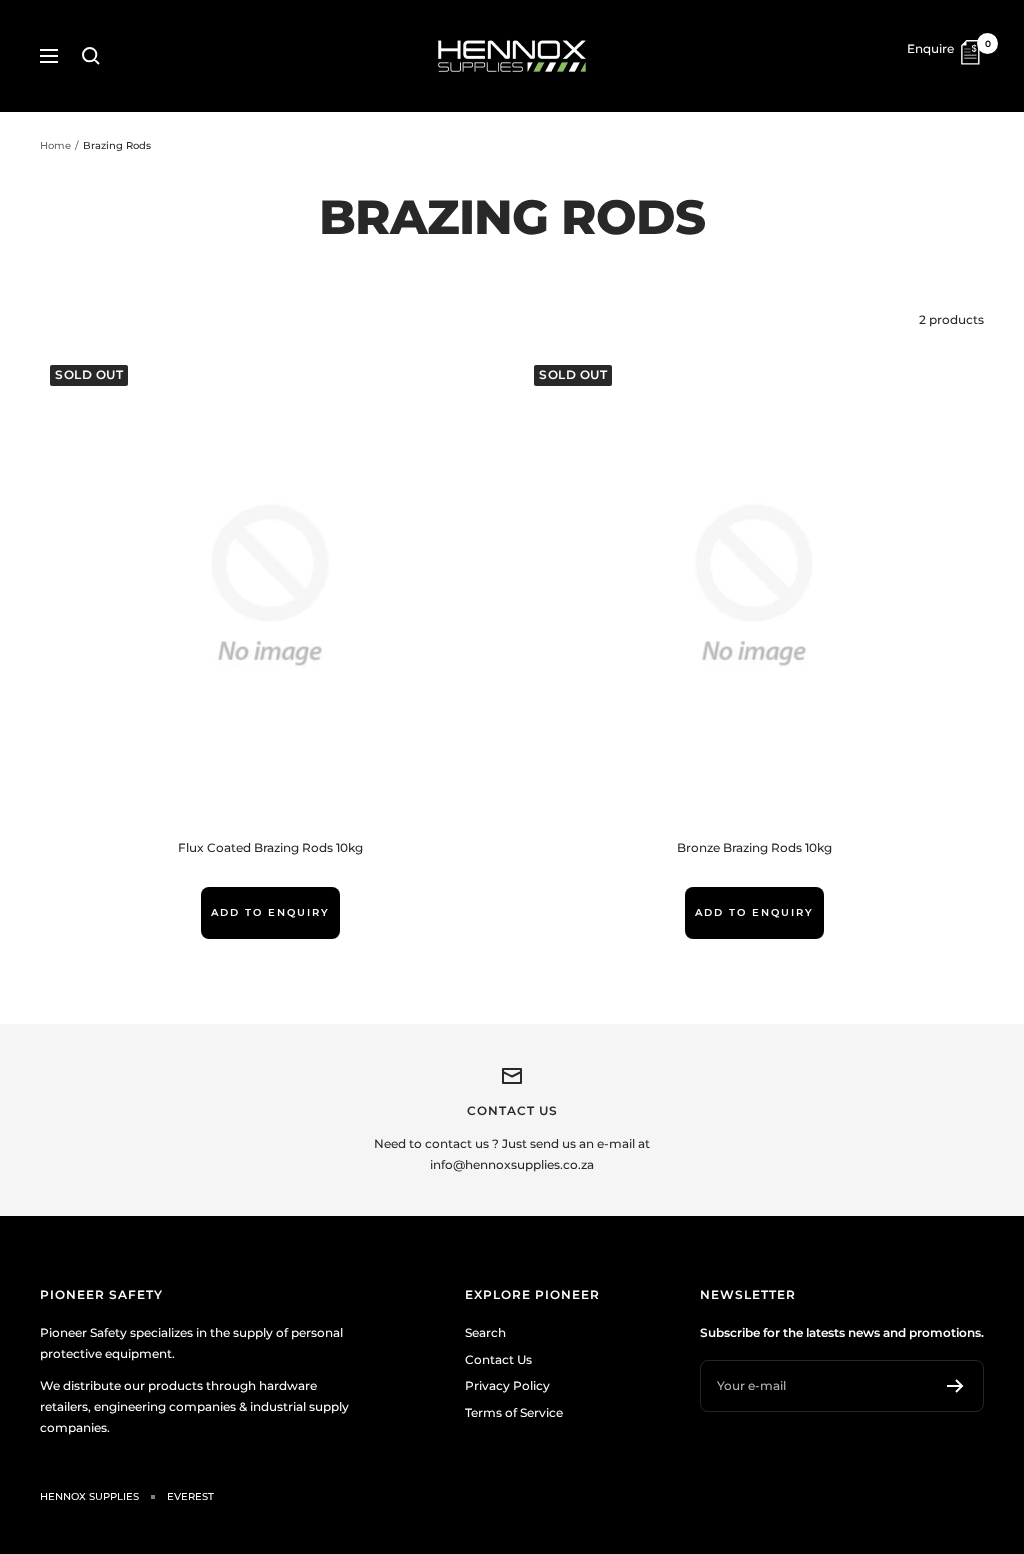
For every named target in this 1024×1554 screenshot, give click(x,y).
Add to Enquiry (270, 912)
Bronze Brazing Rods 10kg (754, 847)
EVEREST (190, 1496)
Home (55, 145)
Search (485, 1332)
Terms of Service (514, 1412)
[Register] (955, 1386)
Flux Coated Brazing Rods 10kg (270, 847)
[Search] (91, 56)
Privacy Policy (507, 1385)
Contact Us (498, 1359)
